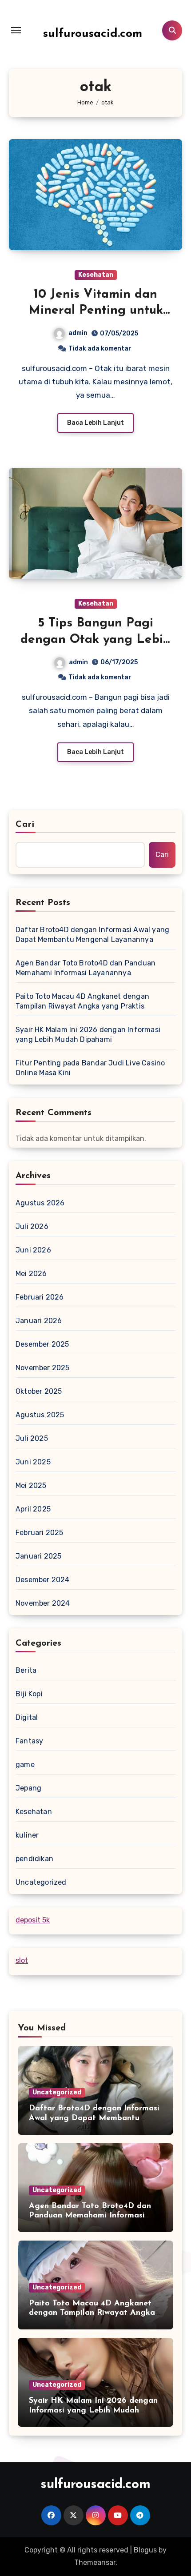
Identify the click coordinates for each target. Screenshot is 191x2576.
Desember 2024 (43, 1580)
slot (22, 1960)
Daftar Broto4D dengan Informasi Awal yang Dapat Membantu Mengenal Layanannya (92, 935)
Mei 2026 (31, 1274)
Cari (25, 825)
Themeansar (95, 2562)
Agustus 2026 (40, 1203)
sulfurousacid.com (93, 34)
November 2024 (43, 1603)
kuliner (27, 1835)
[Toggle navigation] (16, 30)
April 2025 (33, 1509)
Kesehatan (96, 275)
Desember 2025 (42, 1344)
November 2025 (43, 1368)
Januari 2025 (38, 1556)
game (25, 1765)
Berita (26, 1670)
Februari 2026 (40, 1297)
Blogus (145, 2550)
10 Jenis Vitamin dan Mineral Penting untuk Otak (96, 311)
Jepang (28, 1788)
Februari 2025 (40, 1533)
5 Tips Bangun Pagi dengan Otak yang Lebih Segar (95, 640)
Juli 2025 (32, 1438)
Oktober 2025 (39, 1391)
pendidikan (34, 1859)
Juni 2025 (33, 1462)
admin (78, 333)
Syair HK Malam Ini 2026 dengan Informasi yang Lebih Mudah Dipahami (88, 1035)
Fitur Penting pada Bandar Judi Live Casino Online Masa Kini (90, 1068)
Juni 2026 (33, 1250)
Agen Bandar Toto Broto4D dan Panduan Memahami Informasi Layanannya (86, 968)
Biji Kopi (29, 1694)
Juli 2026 (32, 1226)
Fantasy (29, 1741)
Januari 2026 (39, 1321)
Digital (27, 1717)
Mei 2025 (31, 1485)
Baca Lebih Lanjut (95, 423)
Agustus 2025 (40, 1415)
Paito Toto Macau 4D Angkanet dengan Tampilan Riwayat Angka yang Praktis (82, 1001)
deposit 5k (33, 1920)
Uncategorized (41, 1882)
